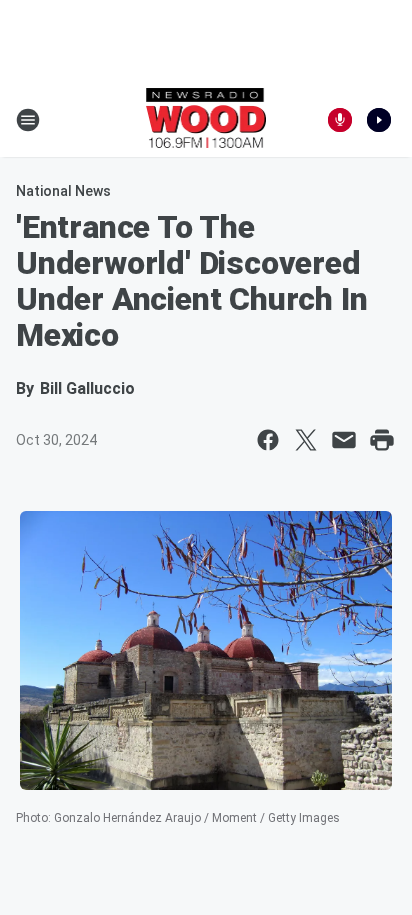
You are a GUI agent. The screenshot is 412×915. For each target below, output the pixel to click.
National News (63, 191)
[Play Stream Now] (379, 120)
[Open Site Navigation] (28, 120)
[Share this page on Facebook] (268, 440)
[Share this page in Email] (344, 440)
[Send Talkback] (340, 120)
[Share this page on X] (306, 440)
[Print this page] (382, 440)
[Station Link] (206, 120)
